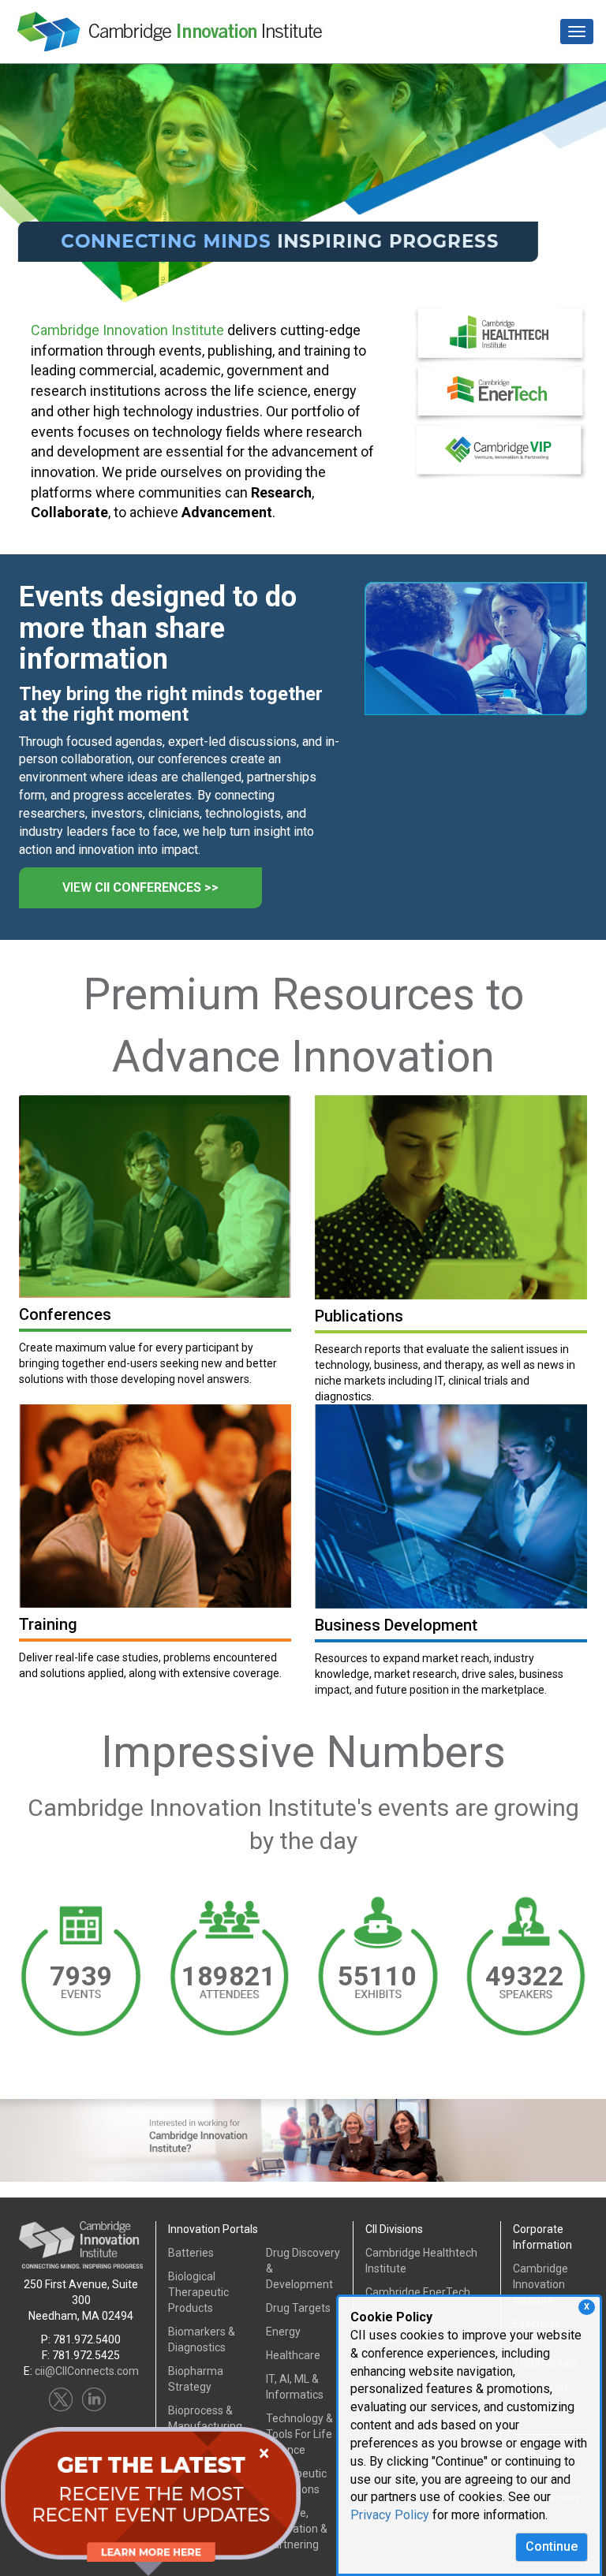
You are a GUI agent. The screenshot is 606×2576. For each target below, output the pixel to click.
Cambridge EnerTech (418, 2292)
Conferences (65, 1314)
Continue (552, 2546)
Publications (359, 1316)
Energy (283, 2332)
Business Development (396, 1625)
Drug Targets (298, 2308)
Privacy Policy (390, 2515)
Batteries (191, 2253)
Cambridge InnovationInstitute (541, 2284)
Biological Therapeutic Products (198, 2292)
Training (48, 1624)
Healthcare (293, 2355)
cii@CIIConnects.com (87, 2371)
